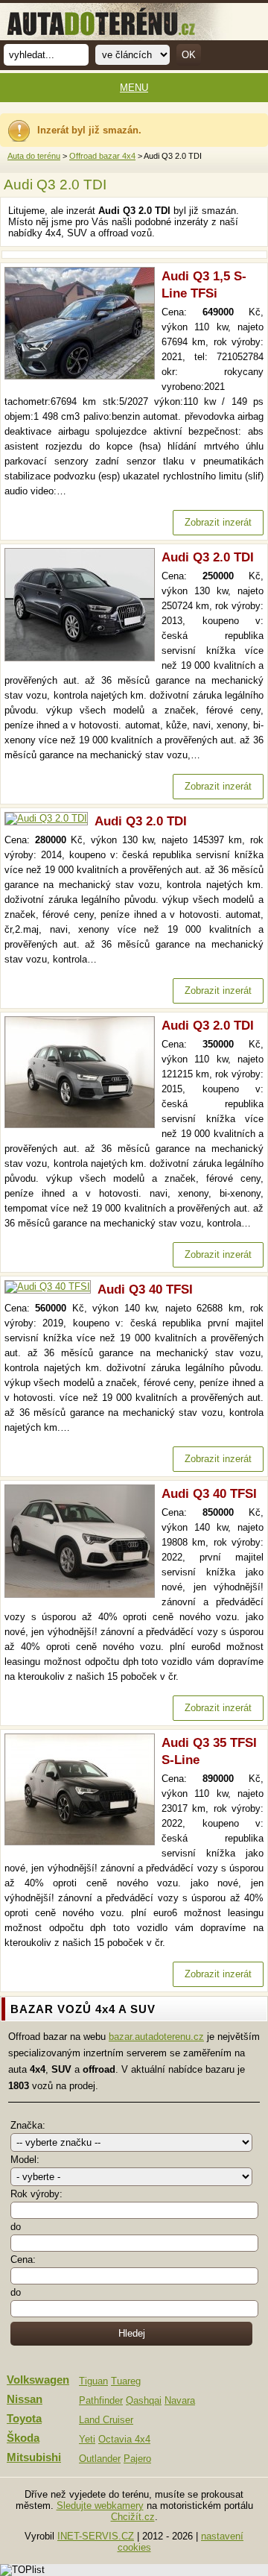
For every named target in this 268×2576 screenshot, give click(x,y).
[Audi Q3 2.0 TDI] (83, 658)
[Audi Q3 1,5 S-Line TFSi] (83, 376)
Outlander (100, 2459)
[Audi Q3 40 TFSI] (51, 1287)
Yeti (87, 2439)
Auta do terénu (34, 156)
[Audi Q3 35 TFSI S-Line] (83, 1842)
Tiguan (93, 2381)
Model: (25, 2160)
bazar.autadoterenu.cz (156, 2037)
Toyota (24, 2419)
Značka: (28, 2125)
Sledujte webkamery (100, 2506)
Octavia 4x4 (124, 2439)
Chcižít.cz (133, 2517)
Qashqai (144, 2400)
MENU (134, 88)
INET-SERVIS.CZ (96, 2536)
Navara (180, 2400)
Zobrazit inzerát (218, 522)
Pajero (137, 2459)
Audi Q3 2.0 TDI (208, 557)
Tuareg (126, 2381)
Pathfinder (101, 2400)
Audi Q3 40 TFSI (145, 1289)
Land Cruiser (106, 2420)
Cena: (23, 2259)
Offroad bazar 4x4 (102, 156)
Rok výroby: (36, 2194)
